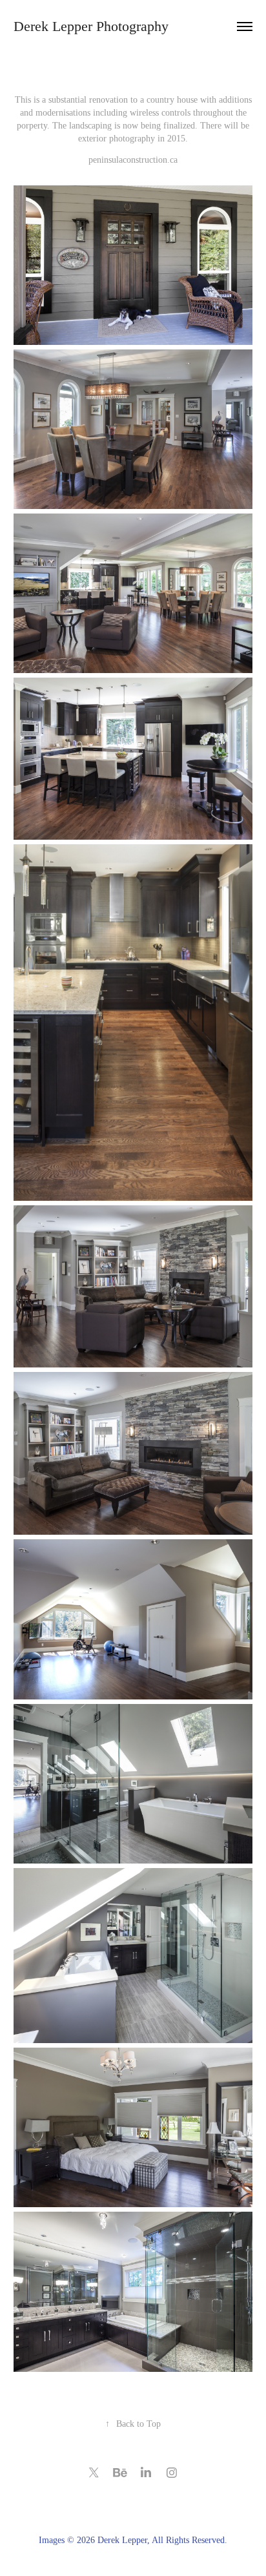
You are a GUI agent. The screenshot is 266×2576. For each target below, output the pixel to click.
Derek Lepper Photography (91, 26)
